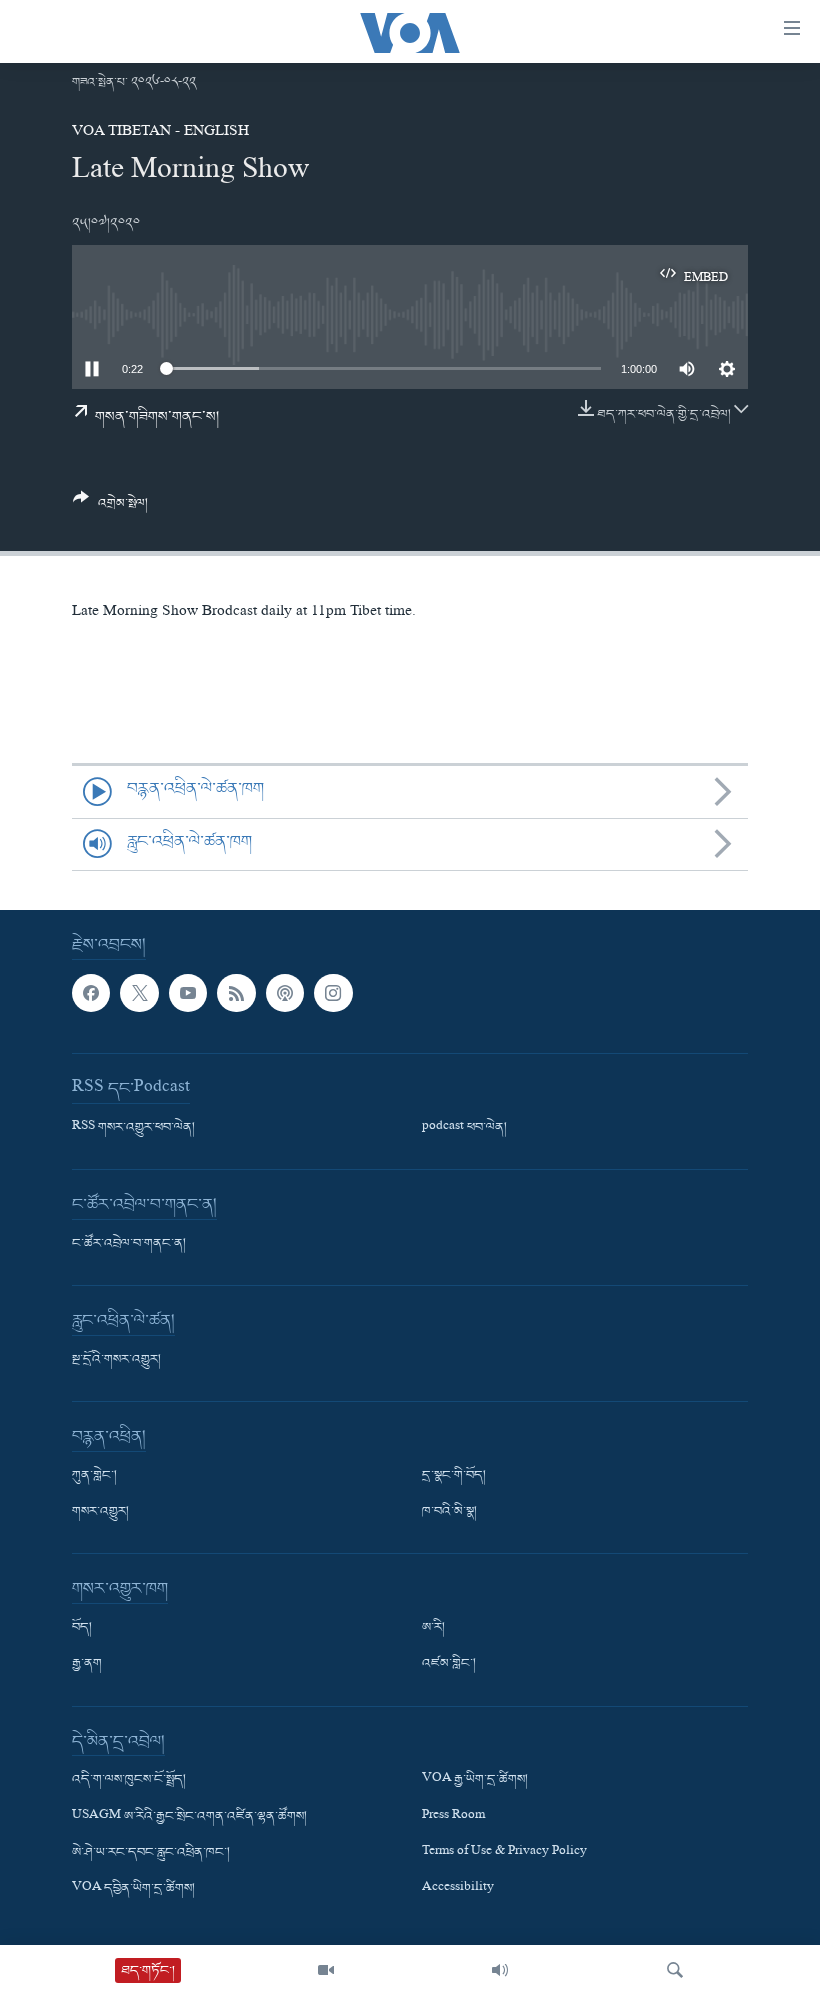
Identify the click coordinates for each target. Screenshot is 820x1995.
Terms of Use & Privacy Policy (504, 1853)
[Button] (110, 508)
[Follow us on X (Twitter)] (139, 993)
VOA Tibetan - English (160, 133)
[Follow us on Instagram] (333, 993)
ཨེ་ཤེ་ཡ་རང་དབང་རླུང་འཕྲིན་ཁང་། (151, 1853)
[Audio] (500, 1970)
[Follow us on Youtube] (188, 993)
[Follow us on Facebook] (91, 993)
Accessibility (458, 1889)
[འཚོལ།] (675, 1970)
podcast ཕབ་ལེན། (464, 1128)
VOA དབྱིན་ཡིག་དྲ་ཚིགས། (133, 1889)
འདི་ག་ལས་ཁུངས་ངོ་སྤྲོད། (129, 1781)
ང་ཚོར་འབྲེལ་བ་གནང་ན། (129, 1244)
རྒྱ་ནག (87, 1665)
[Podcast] (285, 993)
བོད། (82, 1629)
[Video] (326, 1970)
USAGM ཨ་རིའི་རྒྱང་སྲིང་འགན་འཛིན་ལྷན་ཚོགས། (189, 1817)
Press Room (453, 1817)
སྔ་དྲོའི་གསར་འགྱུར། (116, 1360)
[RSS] (236, 993)
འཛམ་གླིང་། (449, 1665)
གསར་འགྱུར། (100, 1513)
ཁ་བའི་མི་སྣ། (449, 1513)
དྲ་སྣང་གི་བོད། (454, 1476)
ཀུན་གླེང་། (94, 1476)
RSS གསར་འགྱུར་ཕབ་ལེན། (133, 1128)
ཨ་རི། (433, 1629)
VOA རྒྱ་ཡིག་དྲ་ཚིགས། (475, 1781)
